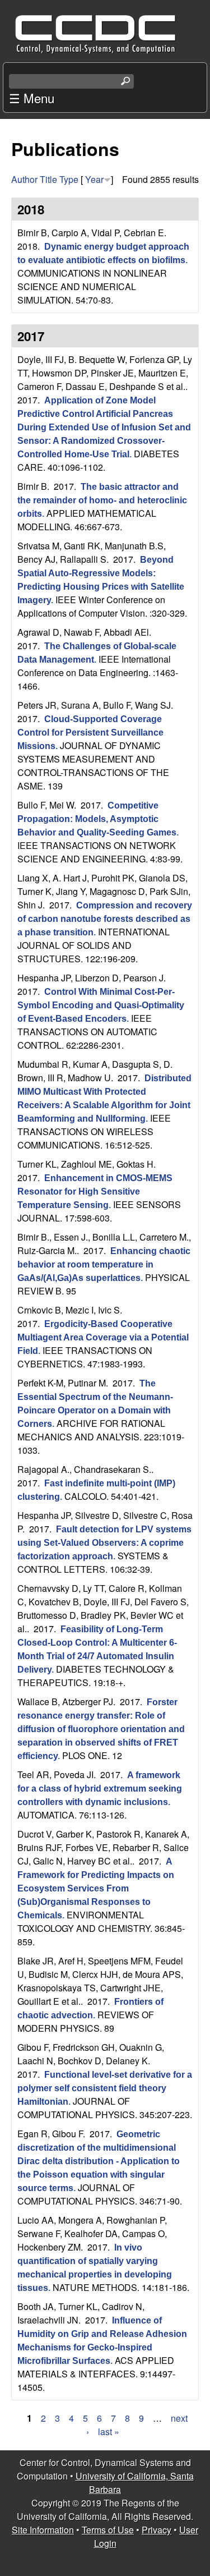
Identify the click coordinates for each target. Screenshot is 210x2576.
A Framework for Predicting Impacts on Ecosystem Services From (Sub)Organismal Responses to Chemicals (96, 1888)
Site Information (43, 2530)
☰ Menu (32, 98)
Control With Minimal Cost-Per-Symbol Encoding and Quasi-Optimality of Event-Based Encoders (101, 1005)
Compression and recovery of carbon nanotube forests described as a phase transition (105, 919)
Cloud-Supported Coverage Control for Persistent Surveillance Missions (90, 733)
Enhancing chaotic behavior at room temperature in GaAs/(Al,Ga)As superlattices (104, 1264)
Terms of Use (108, 2530)
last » (109, 2432)
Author (24, 179)
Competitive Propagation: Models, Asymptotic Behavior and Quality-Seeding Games (97, 819)
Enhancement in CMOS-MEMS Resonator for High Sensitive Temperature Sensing (95, 1191)
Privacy (157, 2530)
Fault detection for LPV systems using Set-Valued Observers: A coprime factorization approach (104, 1543)
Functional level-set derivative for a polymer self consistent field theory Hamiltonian (105, 2088)
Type (69, 179)
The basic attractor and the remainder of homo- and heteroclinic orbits (102, 500)
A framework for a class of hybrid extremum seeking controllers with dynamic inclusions (100, 1788)
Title (48, 179)
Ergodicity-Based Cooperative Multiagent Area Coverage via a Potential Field (103, 1337)
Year (94, 179)
